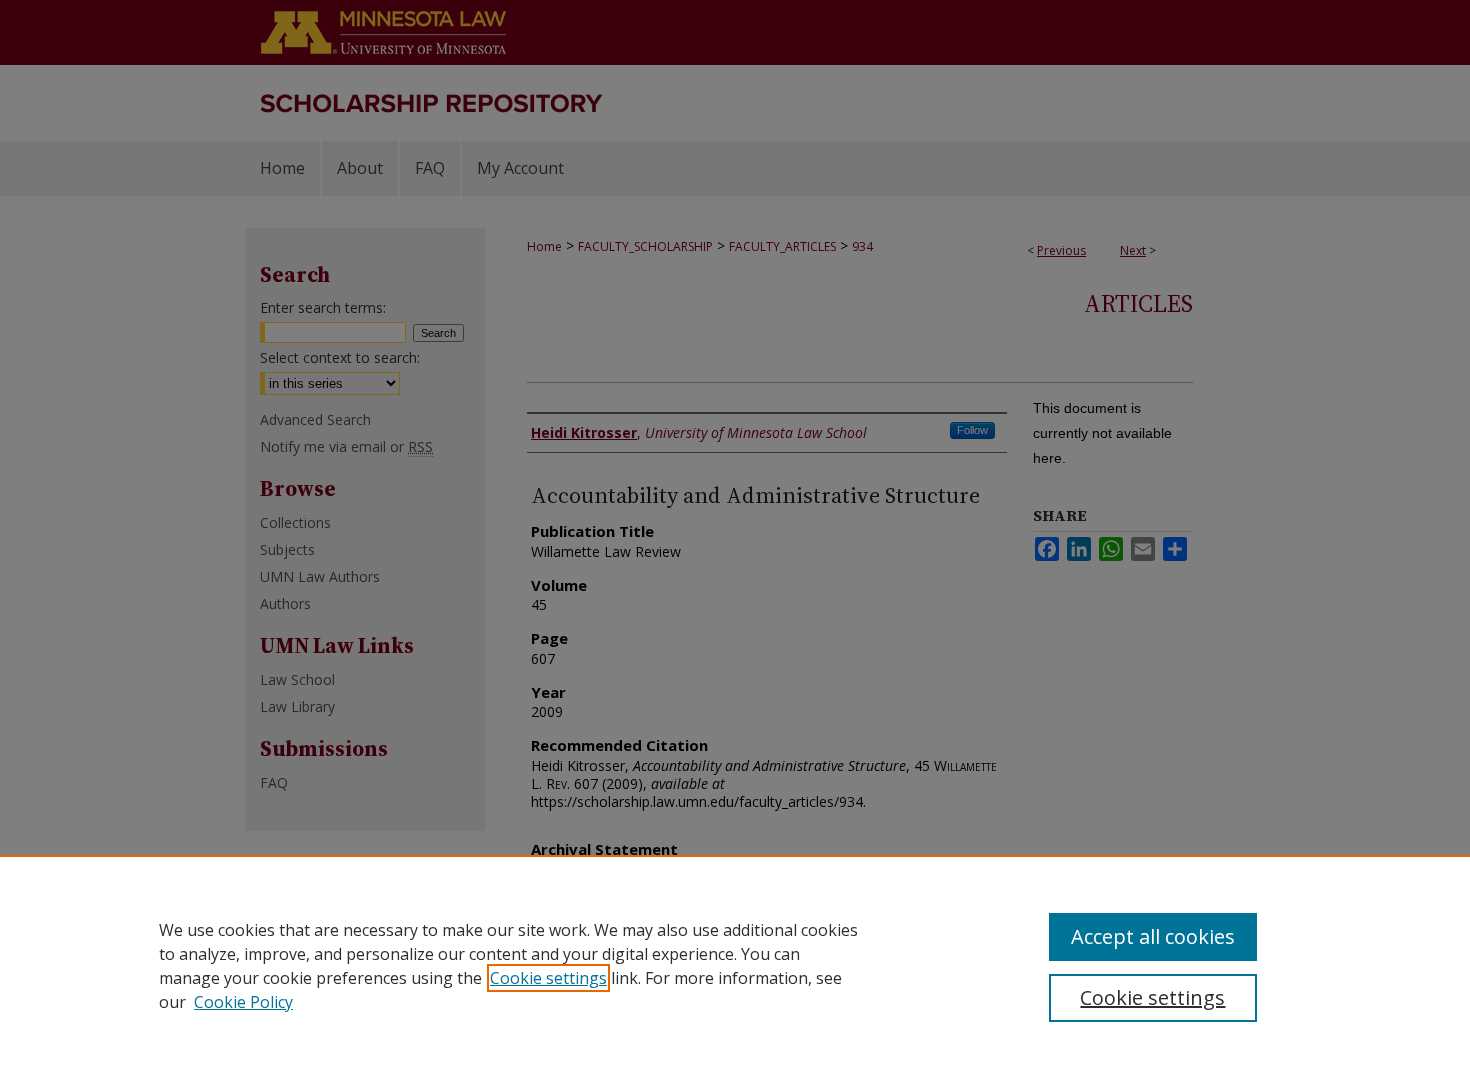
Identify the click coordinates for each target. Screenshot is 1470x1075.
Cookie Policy (243, 1002)
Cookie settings (548, 978)
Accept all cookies (1153, 936)
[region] (735, 965)
